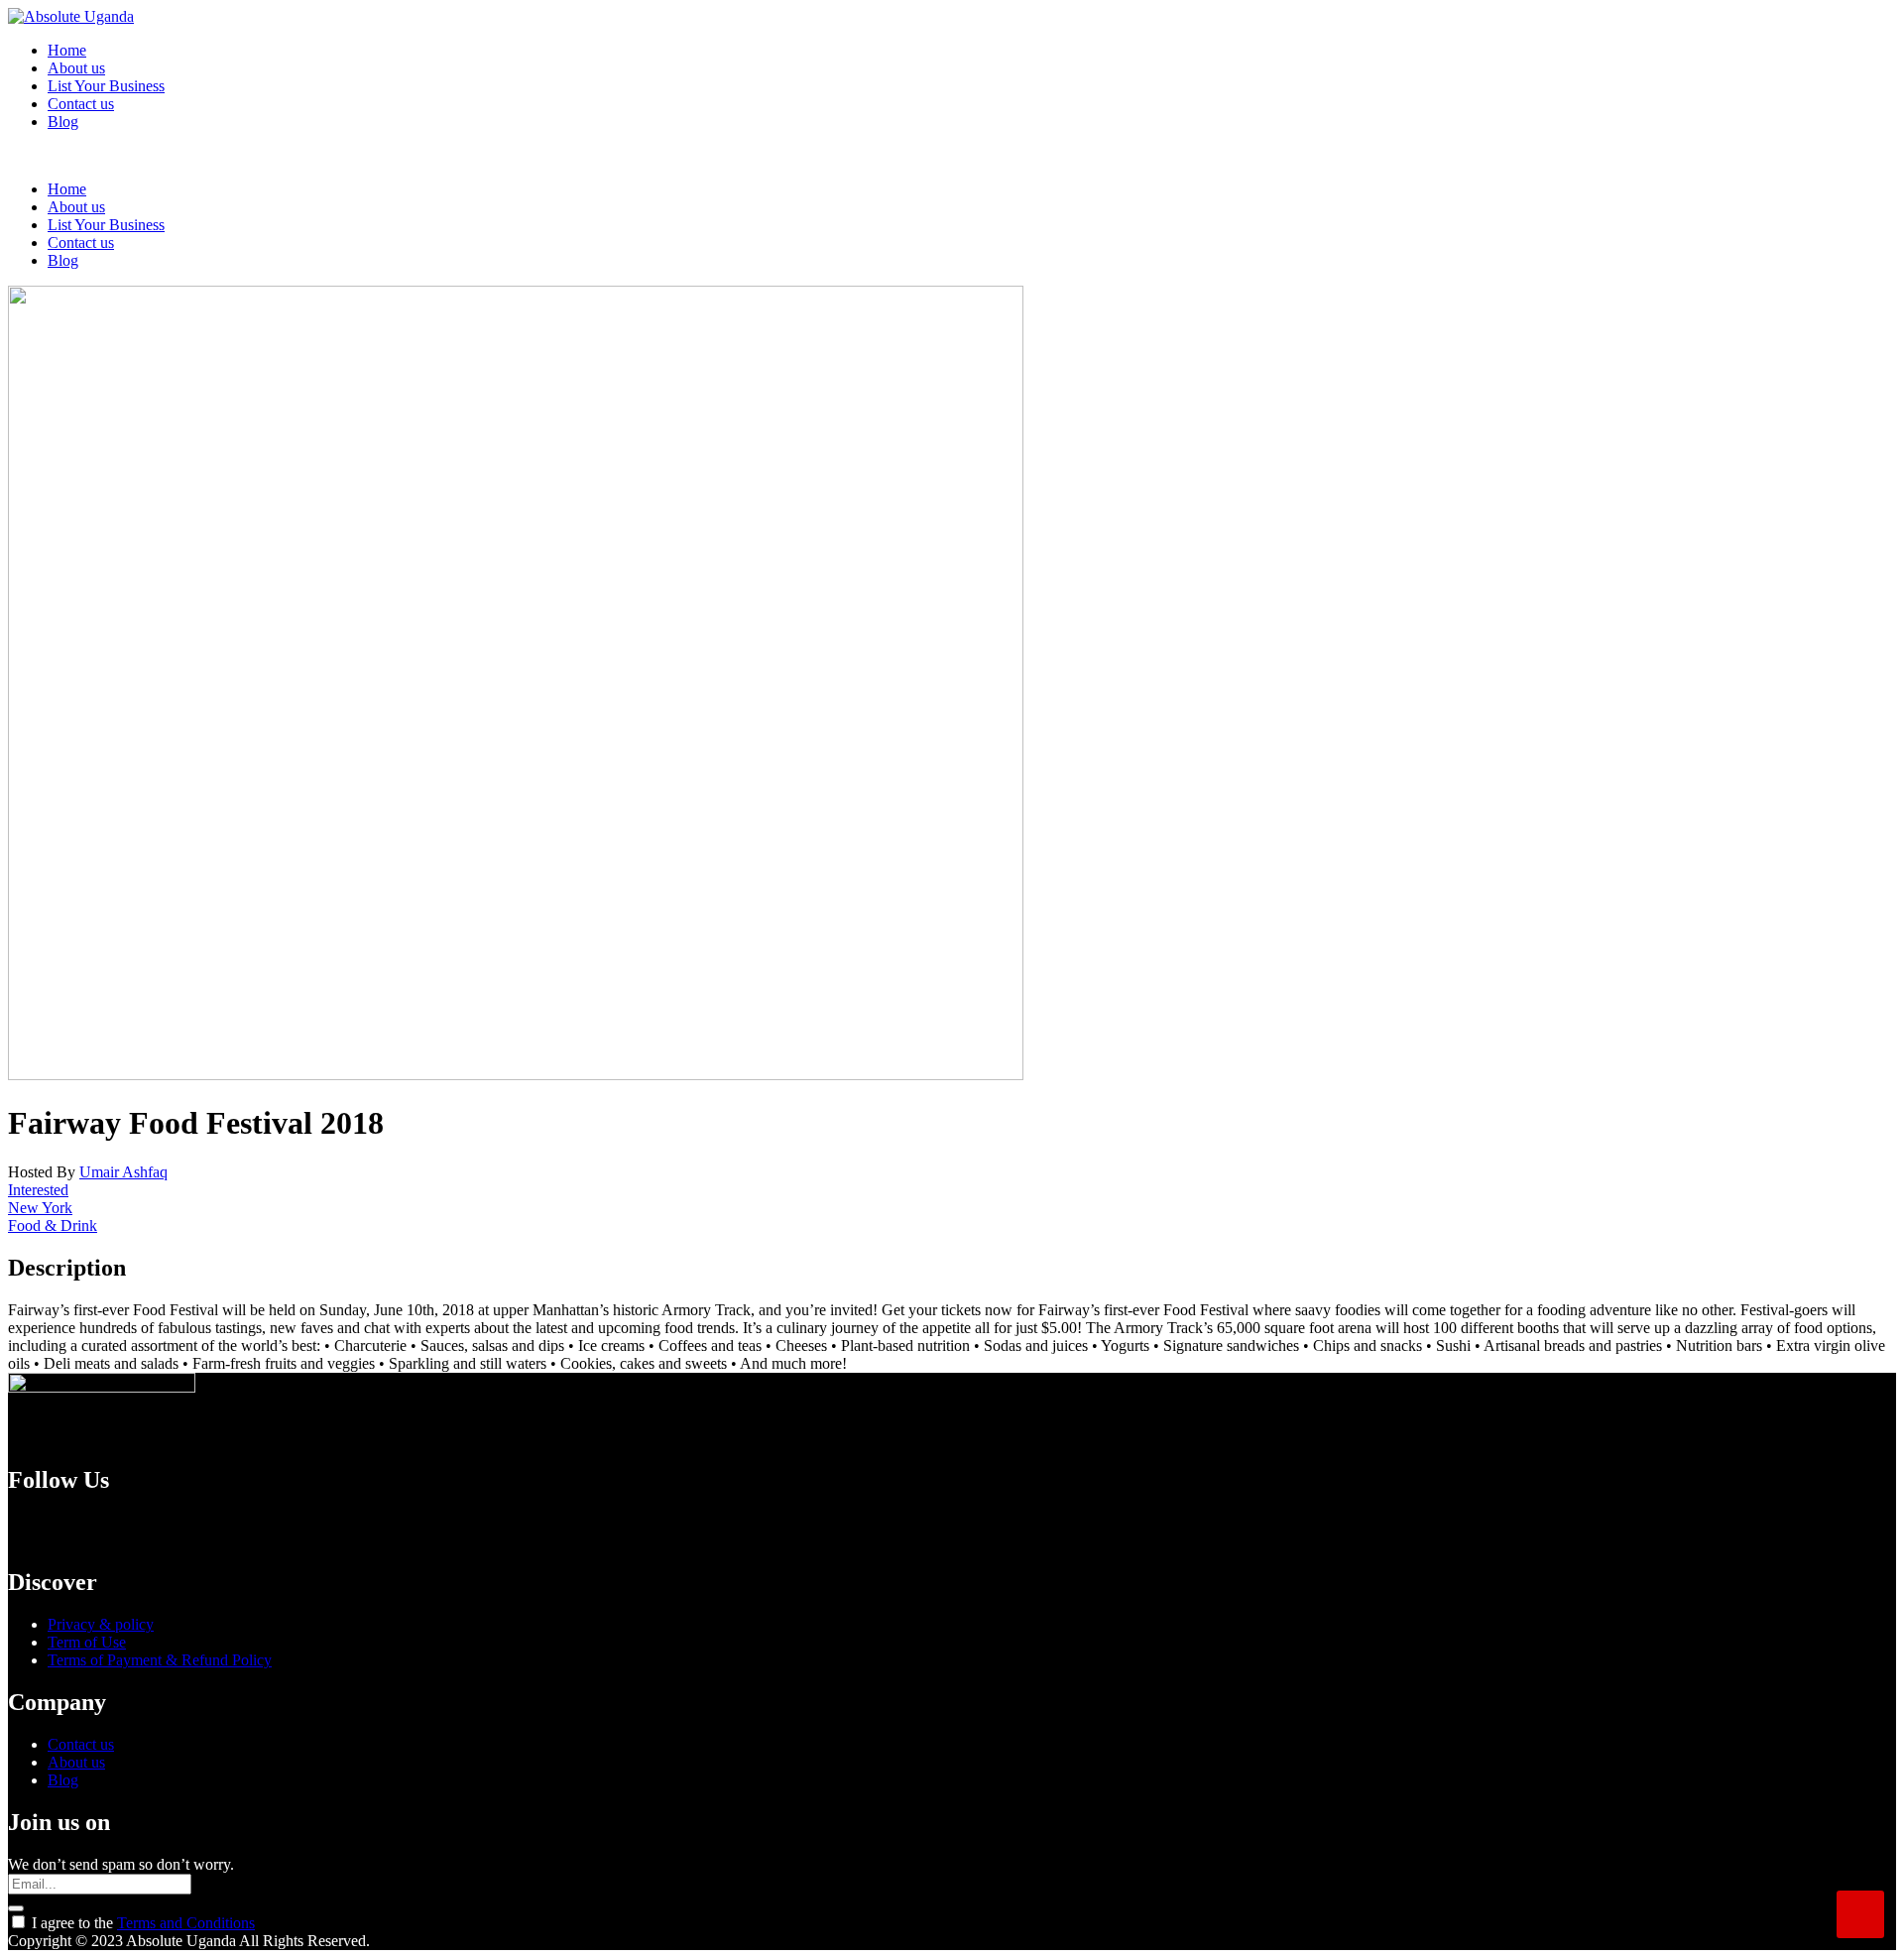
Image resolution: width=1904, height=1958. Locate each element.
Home (67, 50)
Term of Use (87, 1642)
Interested (38, 1190)
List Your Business (106, 86)
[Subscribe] (16, 1908)
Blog (63, 122)
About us (76, 68)
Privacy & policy (101, 1624)
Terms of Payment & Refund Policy (160, 1660)
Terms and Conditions (186, 1923)
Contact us (81, 104)
